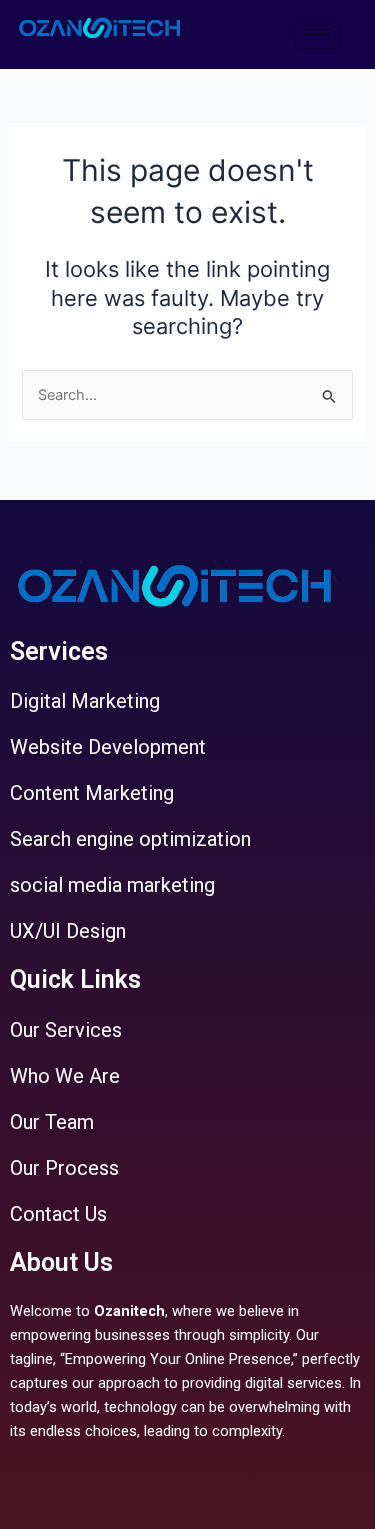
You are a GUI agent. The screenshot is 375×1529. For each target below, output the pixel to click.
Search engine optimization (130, 839)
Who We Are (65, 1076)
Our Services (66, 1030)
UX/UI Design (68, 931)
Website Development (108, 747)
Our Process (64, 1168)
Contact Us (58, 1214)
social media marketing (112, 885)
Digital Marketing (85, 701)
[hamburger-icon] (317, 34)
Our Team (52, 1122)
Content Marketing (92, 793)
